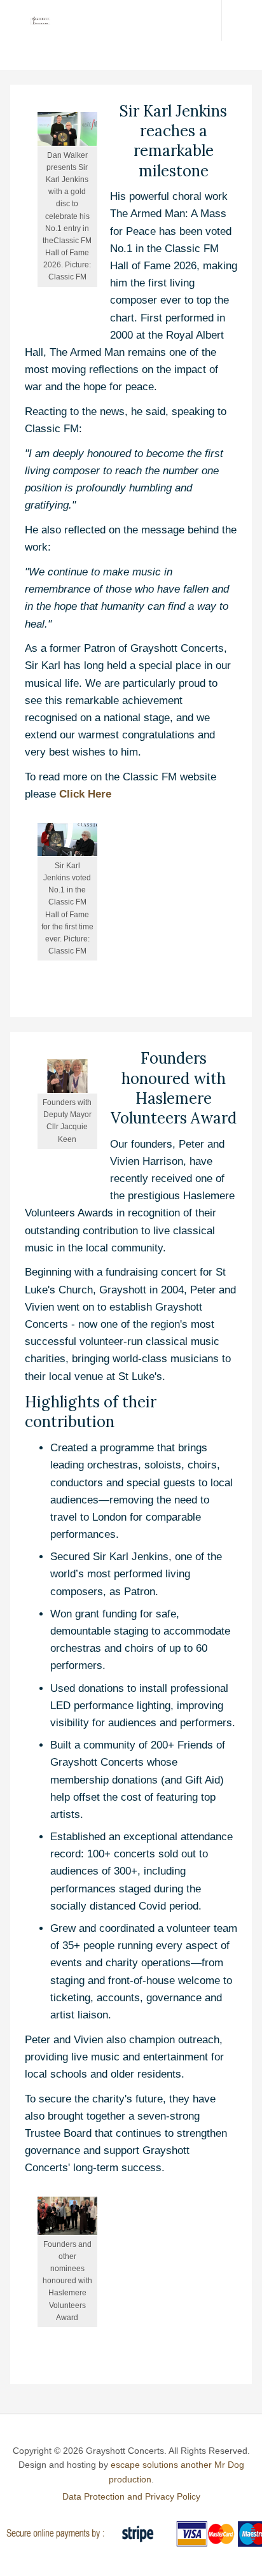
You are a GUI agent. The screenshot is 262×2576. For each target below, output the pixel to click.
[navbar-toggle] (242, 20)
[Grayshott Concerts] (35, 20)
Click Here (85, 794)
